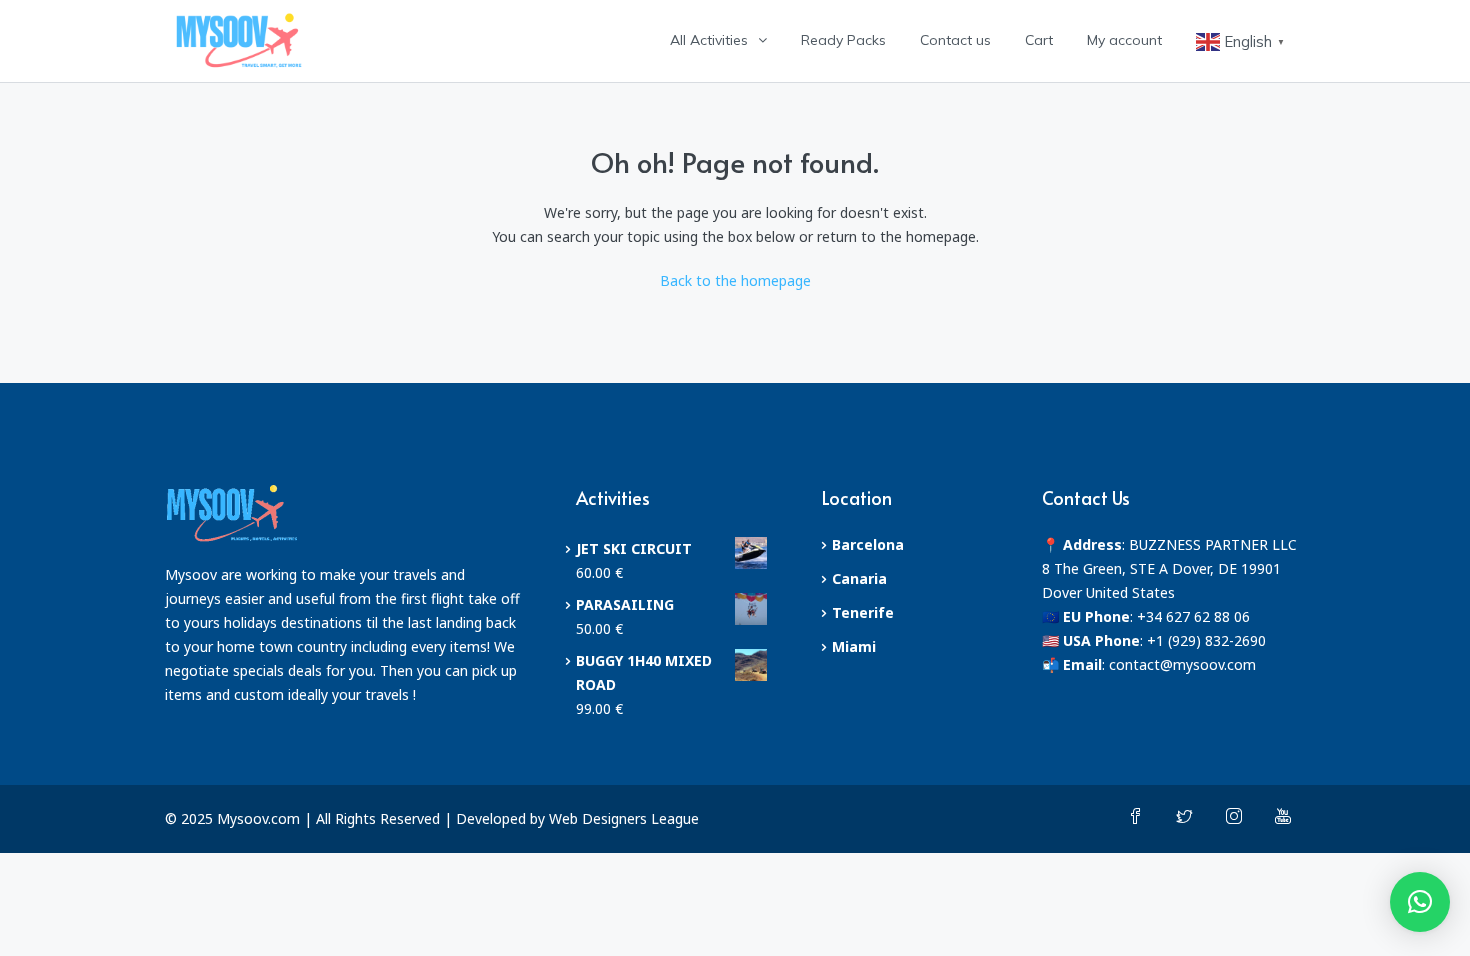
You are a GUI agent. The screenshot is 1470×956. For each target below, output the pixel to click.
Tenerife (863, 612)
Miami (854, 646)
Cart (1039, 40)
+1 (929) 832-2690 (1206, 640)
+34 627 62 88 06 (1193, 616)
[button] (1420, 902)
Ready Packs (843, 40)
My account (1124, 40)
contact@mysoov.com (1182, 664)
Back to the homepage (735, 280)
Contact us (955, 40)
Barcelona (868, 544)
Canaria (859, 578)
